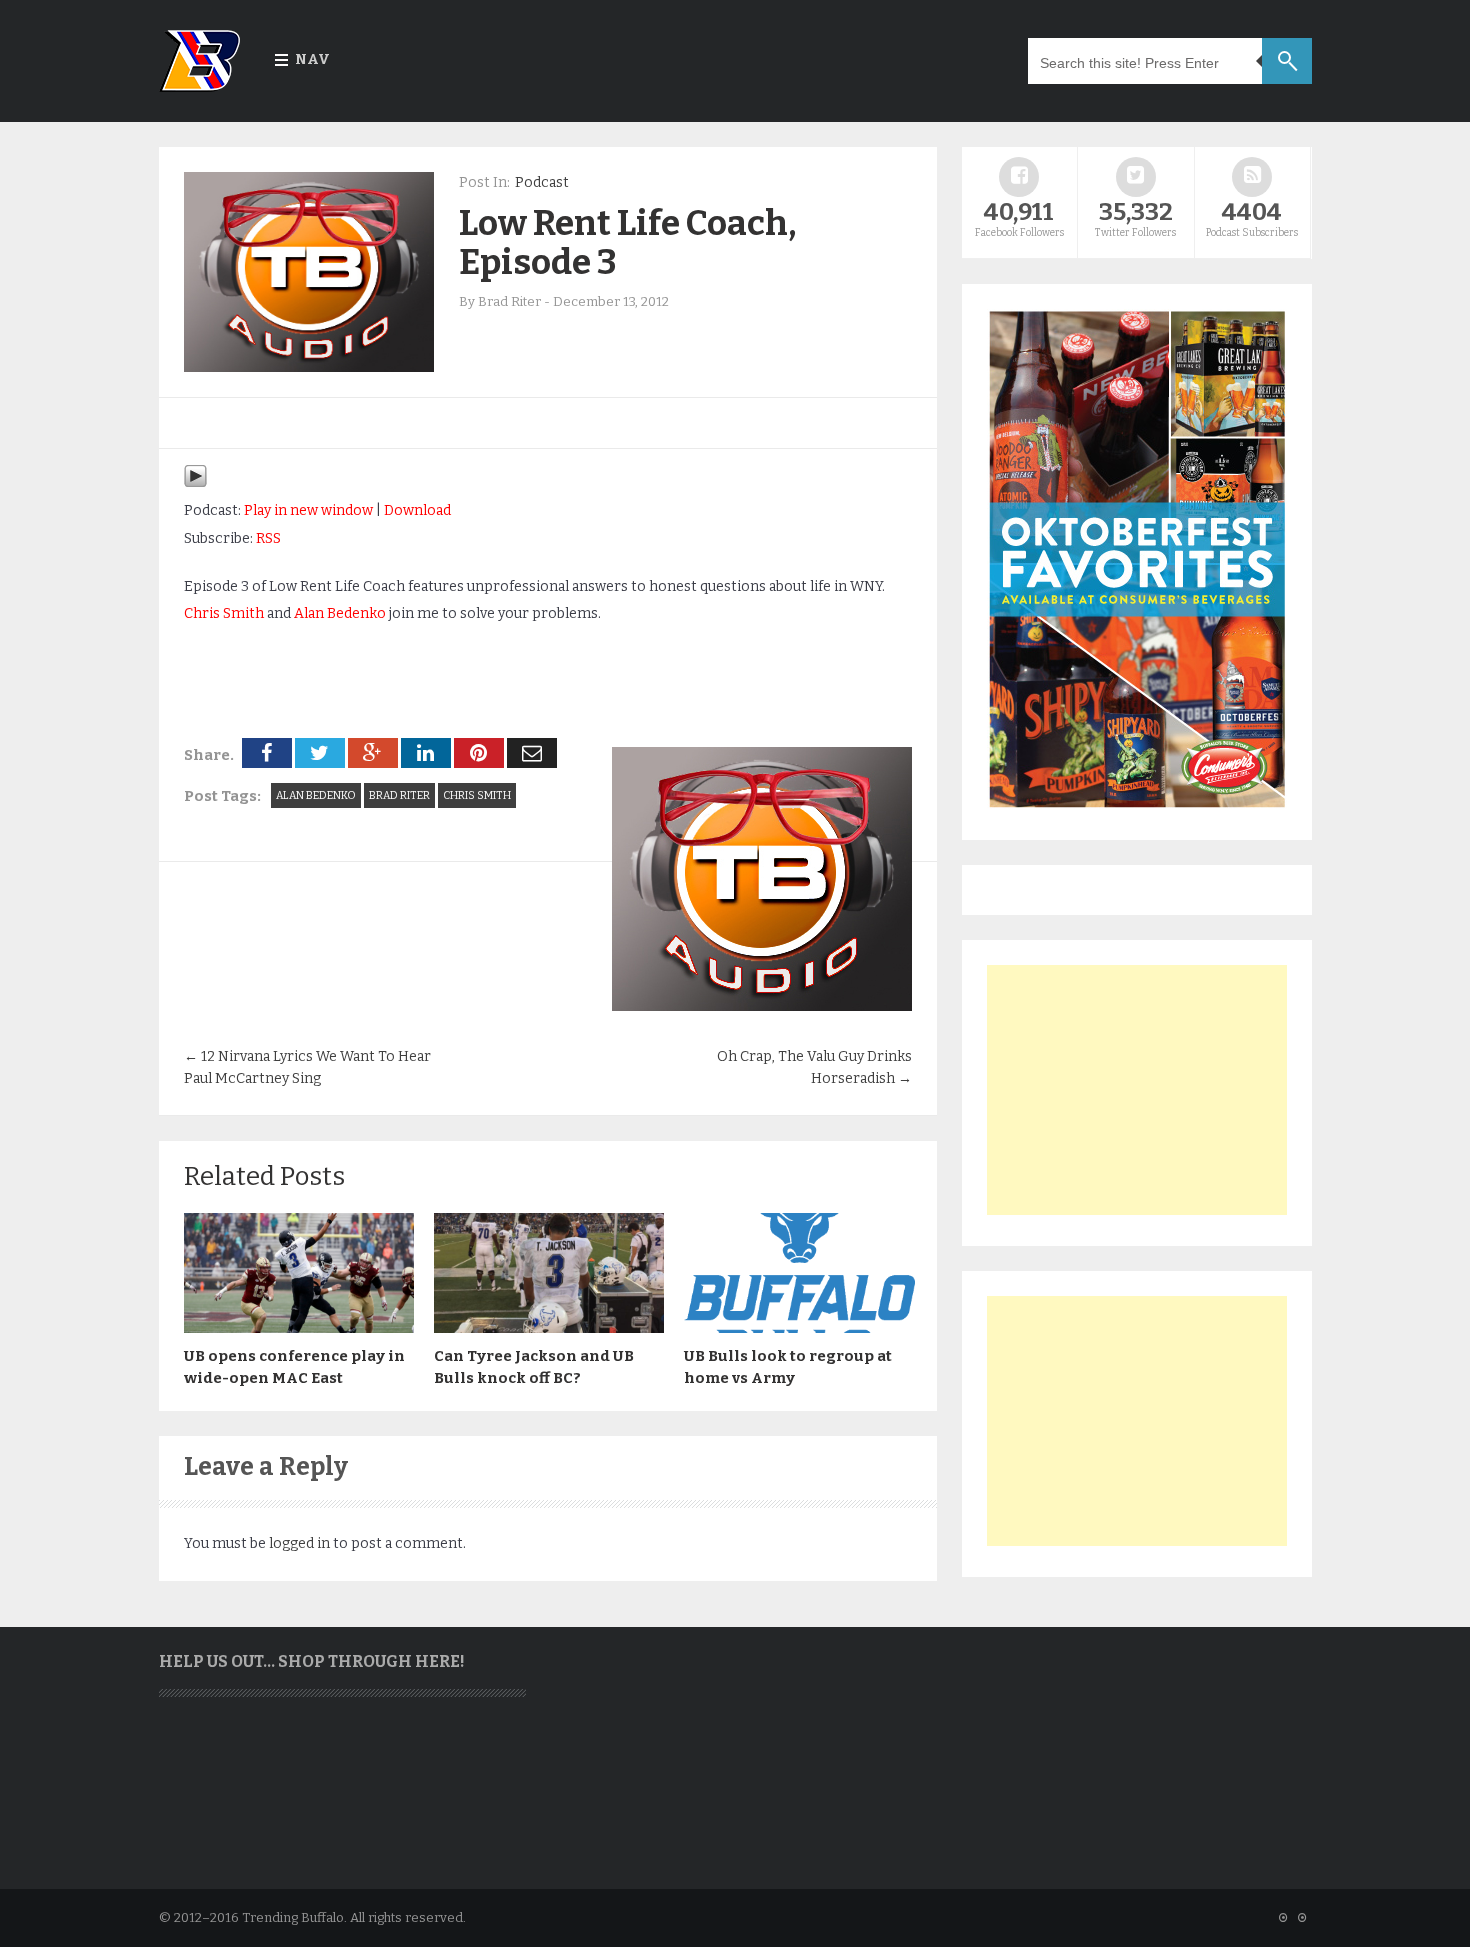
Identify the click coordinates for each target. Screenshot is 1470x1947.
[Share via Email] (532, 753)
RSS (268, 538)
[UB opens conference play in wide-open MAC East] (299, 1328)
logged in (299, 1543)
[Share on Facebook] (267, 753)
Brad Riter (399, 795)
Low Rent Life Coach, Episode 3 (627, 242)
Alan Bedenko (340, 613)
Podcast (542, 182)
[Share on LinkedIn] (426, 753)
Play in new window (308, 510)
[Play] (195, 483)
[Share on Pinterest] (479, 753)
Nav (312, 59)
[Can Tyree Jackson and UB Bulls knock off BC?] (549, 1328)
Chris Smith (224, 613)
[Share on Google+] (373, 753)
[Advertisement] (1137, 1090)
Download (417, 510)
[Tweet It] (320, 753)
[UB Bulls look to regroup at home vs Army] (799, 1328)
